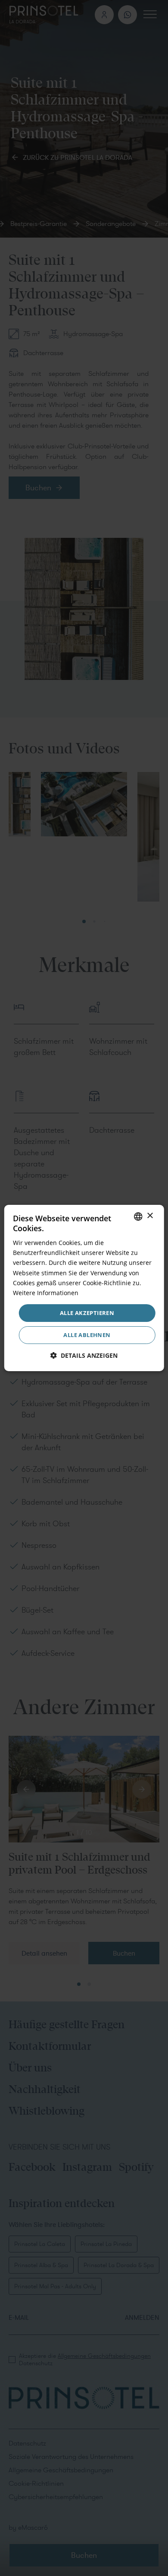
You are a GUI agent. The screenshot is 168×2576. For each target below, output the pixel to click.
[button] (84, 1355)
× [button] (150, 1216)
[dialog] (84, 1288)
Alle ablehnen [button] (87, 1335)
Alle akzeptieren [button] (87, 1313)
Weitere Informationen (46, 1293)
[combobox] (138, 1217)
